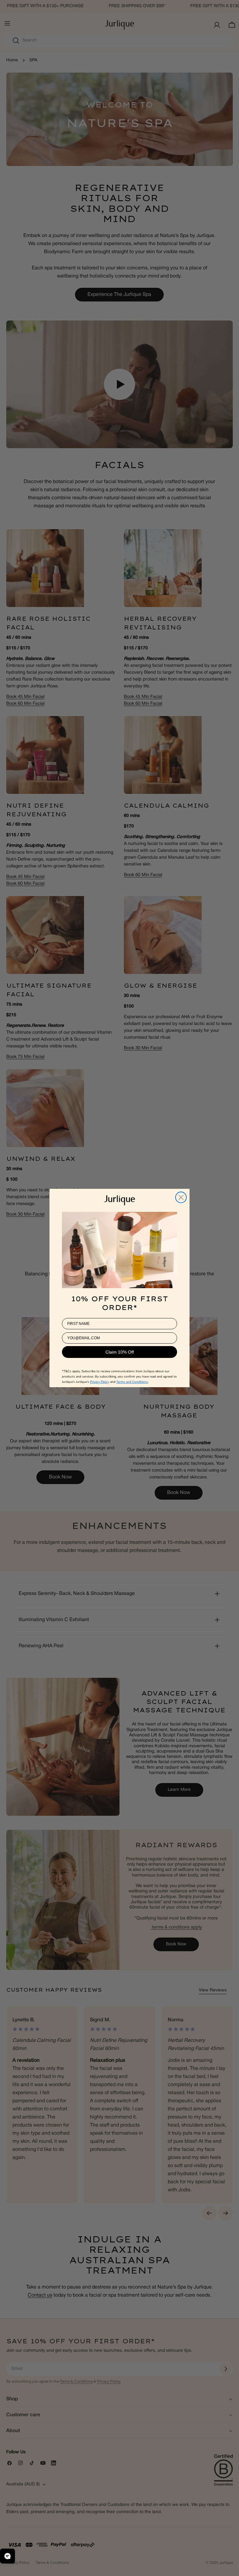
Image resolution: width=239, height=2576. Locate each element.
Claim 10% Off (120, 1352)
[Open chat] (7, 2556)
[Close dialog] (181, 1197)
